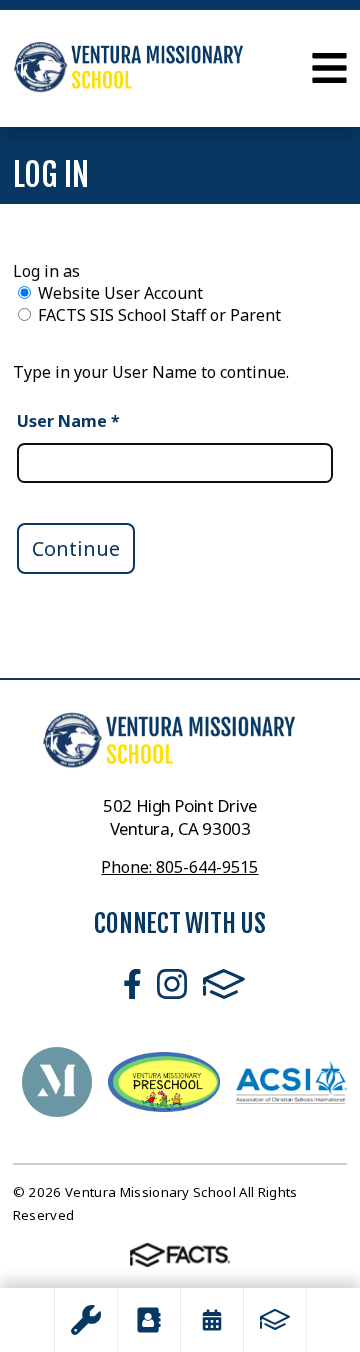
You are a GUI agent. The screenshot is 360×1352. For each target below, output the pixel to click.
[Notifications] (86, 1320)
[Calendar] (212, 1320)
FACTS (224, 984)
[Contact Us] (149, 1320)
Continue (76, 548)
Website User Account (120, 293)
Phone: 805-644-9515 (179, 867)
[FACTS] (275, 1320)
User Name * (68, 421)
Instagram (172, 984)
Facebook (132, 984)
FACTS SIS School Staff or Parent (159, 315)
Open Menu (329, 68)
